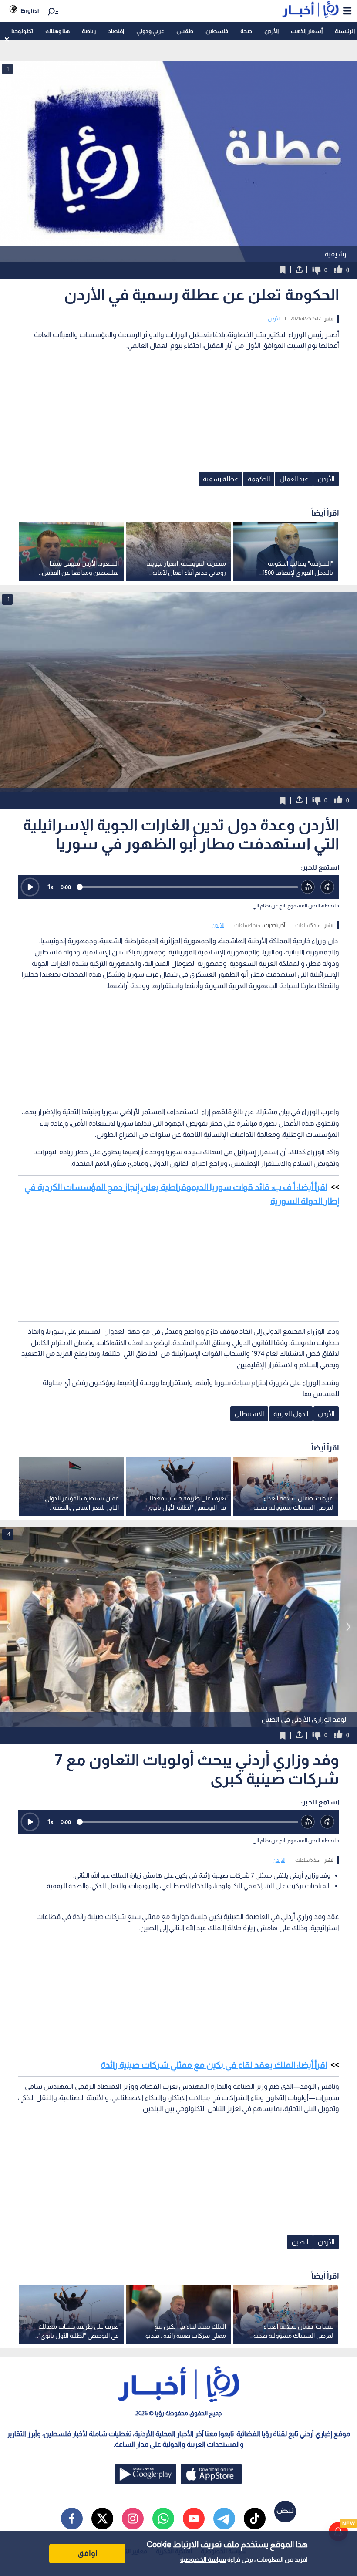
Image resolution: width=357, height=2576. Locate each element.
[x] (102, 2519)
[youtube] (194, 2519)
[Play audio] (30, 887)
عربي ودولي (150, 31)
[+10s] (328, 887)
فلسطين (217, 31)
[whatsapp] (163, 2519)
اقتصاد (116, 31)
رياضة (89, 31)
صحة (246, 31)
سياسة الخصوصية (203, 2559)
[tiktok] (255, 2519)
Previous (348, 1627)
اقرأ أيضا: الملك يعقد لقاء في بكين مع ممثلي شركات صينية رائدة (214, 2065)
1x (51, 887)
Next (9, 1627)
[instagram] (133, 2519)
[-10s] (308, 887)
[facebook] (72, 2519)
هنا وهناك (57, 31)
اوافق (88, 2553)
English (31, 11)
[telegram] (224, 2519)
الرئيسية (345, 31)
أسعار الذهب (307, 31)
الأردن (271, 31)
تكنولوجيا (22, 31)
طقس (185, 31)
